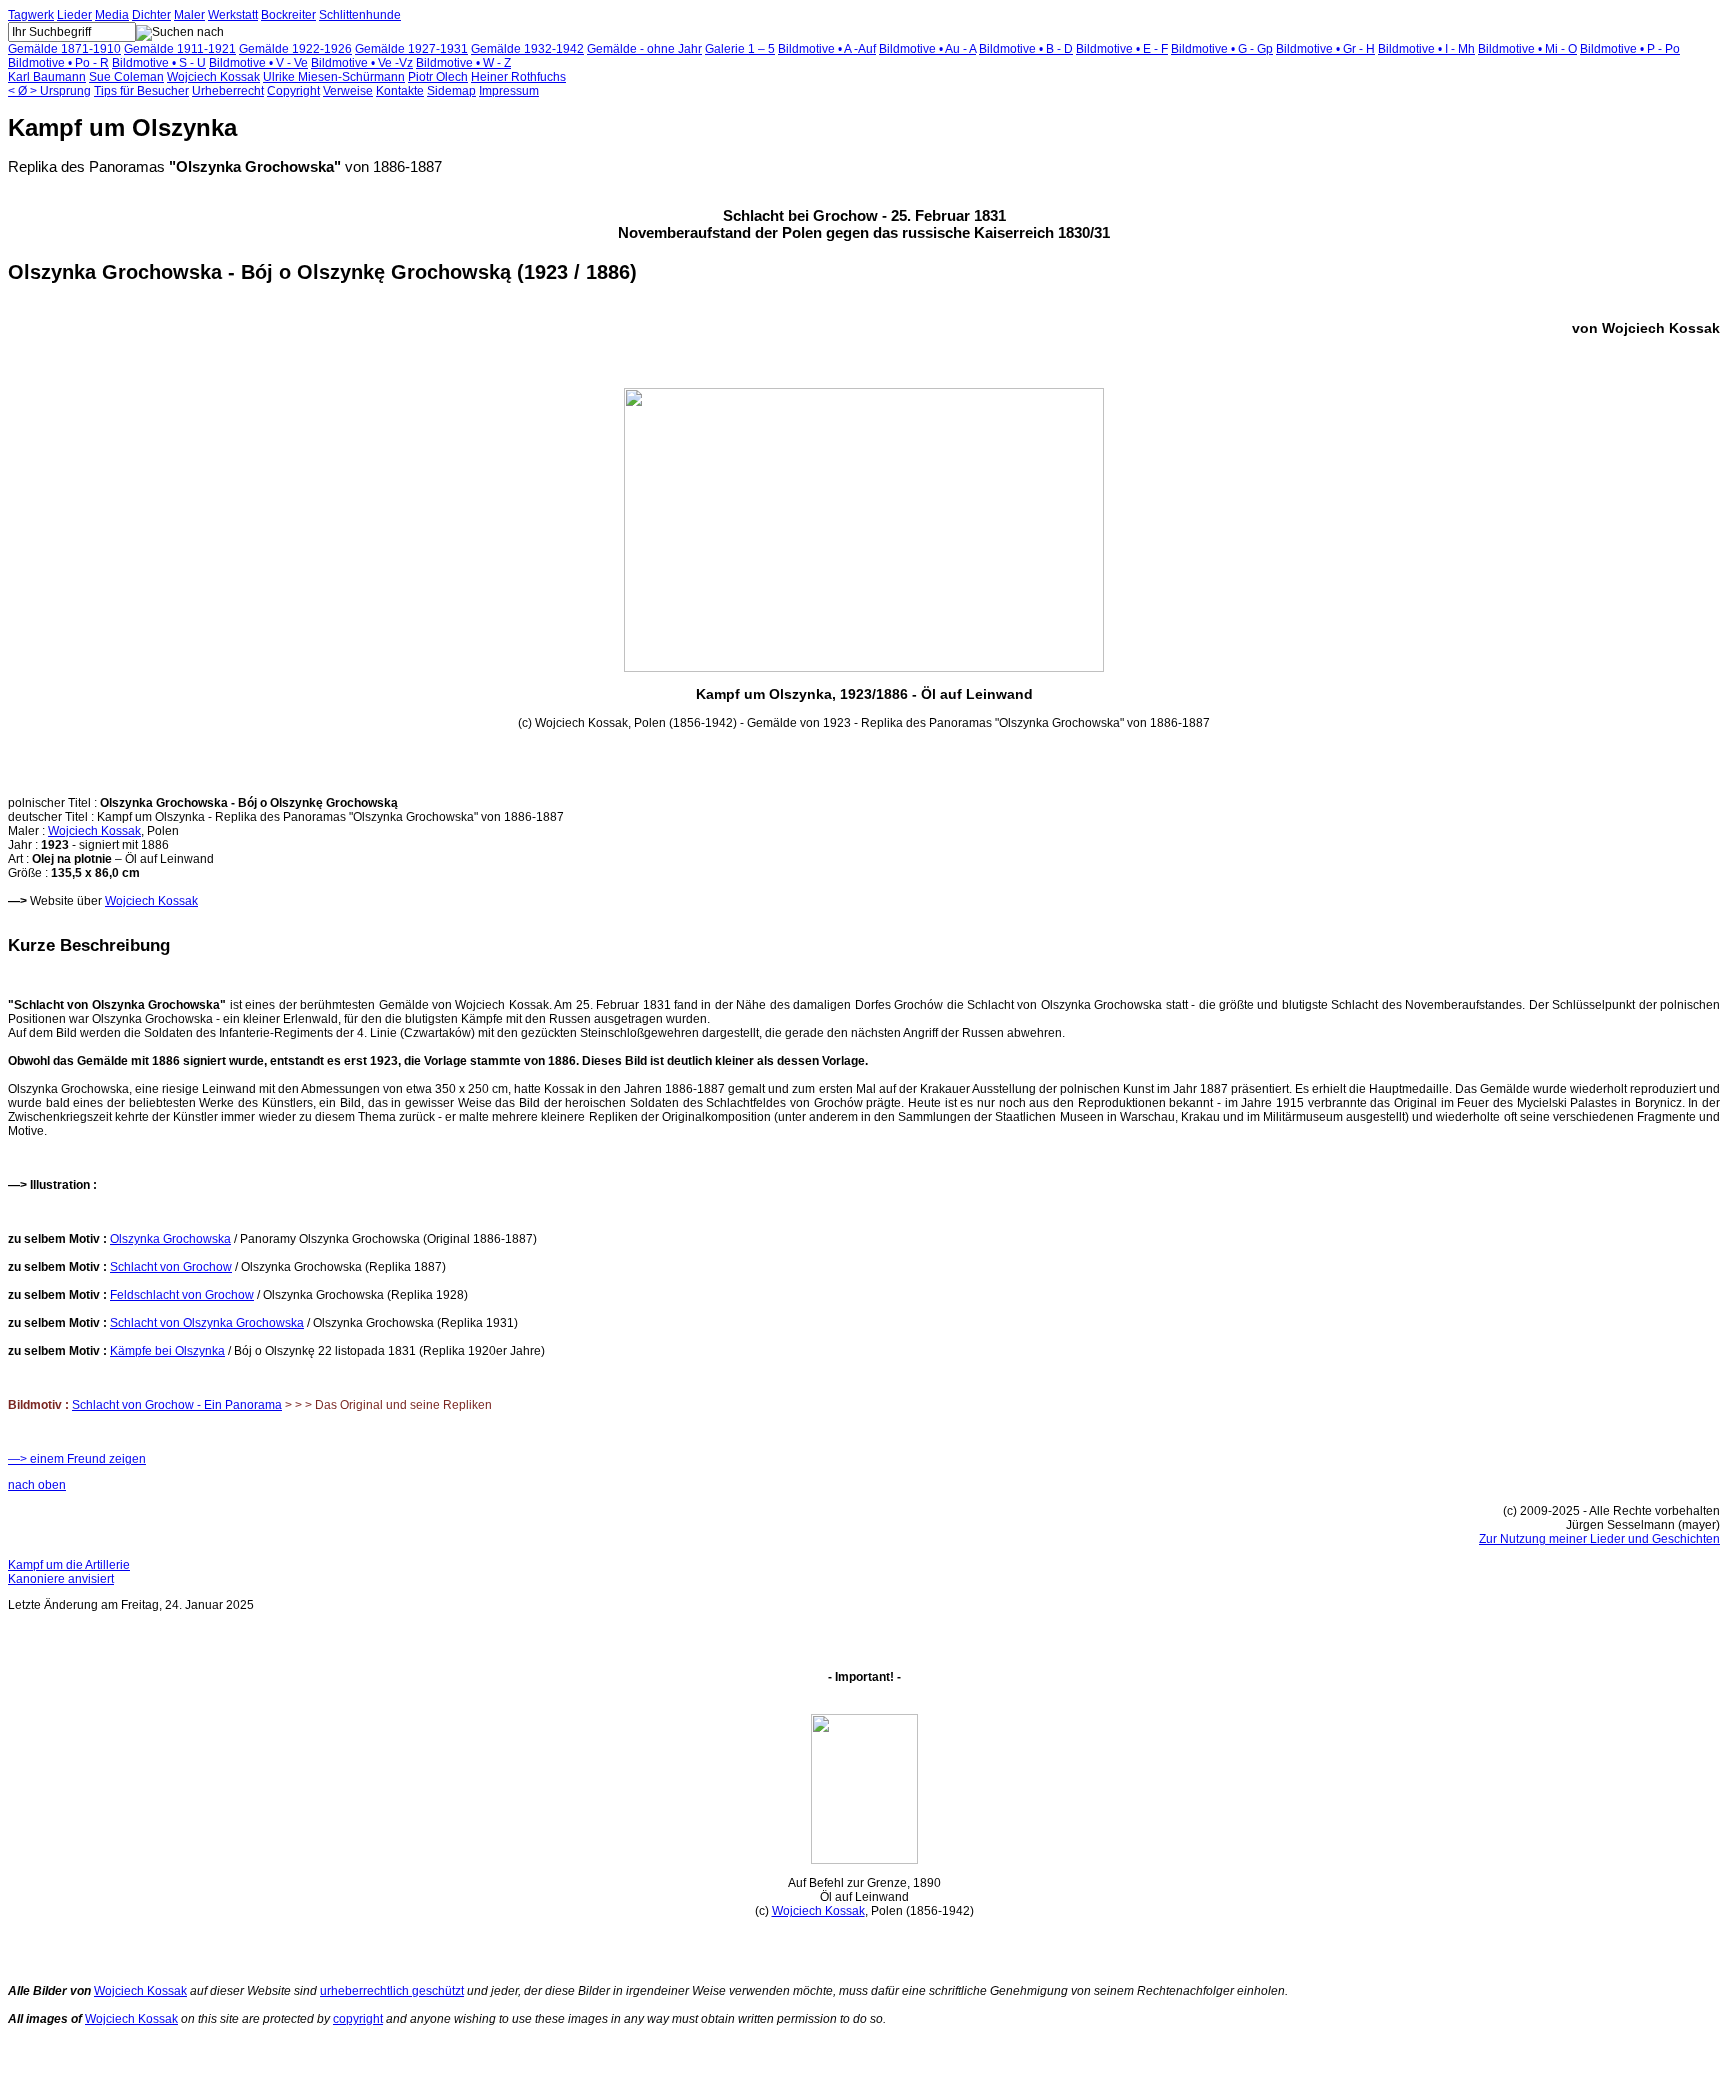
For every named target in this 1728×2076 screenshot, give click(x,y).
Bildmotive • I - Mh (1426, 49)
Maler (189, 15)
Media (112, 15)
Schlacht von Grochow (171, 1267)
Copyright (293, 91)
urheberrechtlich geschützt (392, 1991)
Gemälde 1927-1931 (411, 49)
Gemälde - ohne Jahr (644, 49)
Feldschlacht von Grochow (182, 1295)
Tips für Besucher (141, 91)
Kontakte (400, 91)
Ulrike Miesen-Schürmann (334, 77)
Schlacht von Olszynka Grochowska (207, 1323)
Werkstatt (233, 15)
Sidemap (451, 91)
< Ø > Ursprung (49, 91)
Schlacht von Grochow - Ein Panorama (177, 1405)
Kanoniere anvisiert (61, 1579)
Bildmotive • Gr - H (1325, 49)
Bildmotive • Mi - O (1527, 49)
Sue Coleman (126, 77)
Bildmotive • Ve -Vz (362, 63)
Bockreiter (288, 15)
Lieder (74, 15)
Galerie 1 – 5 (740, 49)
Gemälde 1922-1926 (295, 49)
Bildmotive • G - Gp (1222, 49)
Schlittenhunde (360, 15)
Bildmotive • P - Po (1630, 49)
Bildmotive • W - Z (463, 63)
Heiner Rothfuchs (518, 77)
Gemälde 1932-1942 (527, 49)
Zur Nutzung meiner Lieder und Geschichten (1599, 1539)
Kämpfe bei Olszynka (167, 1351)
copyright (358, 2019)
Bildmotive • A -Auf (827, 49)
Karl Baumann (47, 77)
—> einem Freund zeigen (77, 1459)
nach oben (37, 1485)
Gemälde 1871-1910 (64, 49)
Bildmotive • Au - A (927, 49)
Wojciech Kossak (213, 77)
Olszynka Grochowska (170, 1239)
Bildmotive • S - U (159, 63)
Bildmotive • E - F (1122, 49)
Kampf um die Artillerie (69, 1565)
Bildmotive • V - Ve (258, 63)
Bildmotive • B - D (1026, 49)
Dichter (151, 15)
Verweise (348, 91)
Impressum (509, 91)
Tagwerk (31, 15)
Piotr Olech (438, 77)
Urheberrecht (228, 91)
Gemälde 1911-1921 (180, 49)
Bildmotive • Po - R (58, 63)
